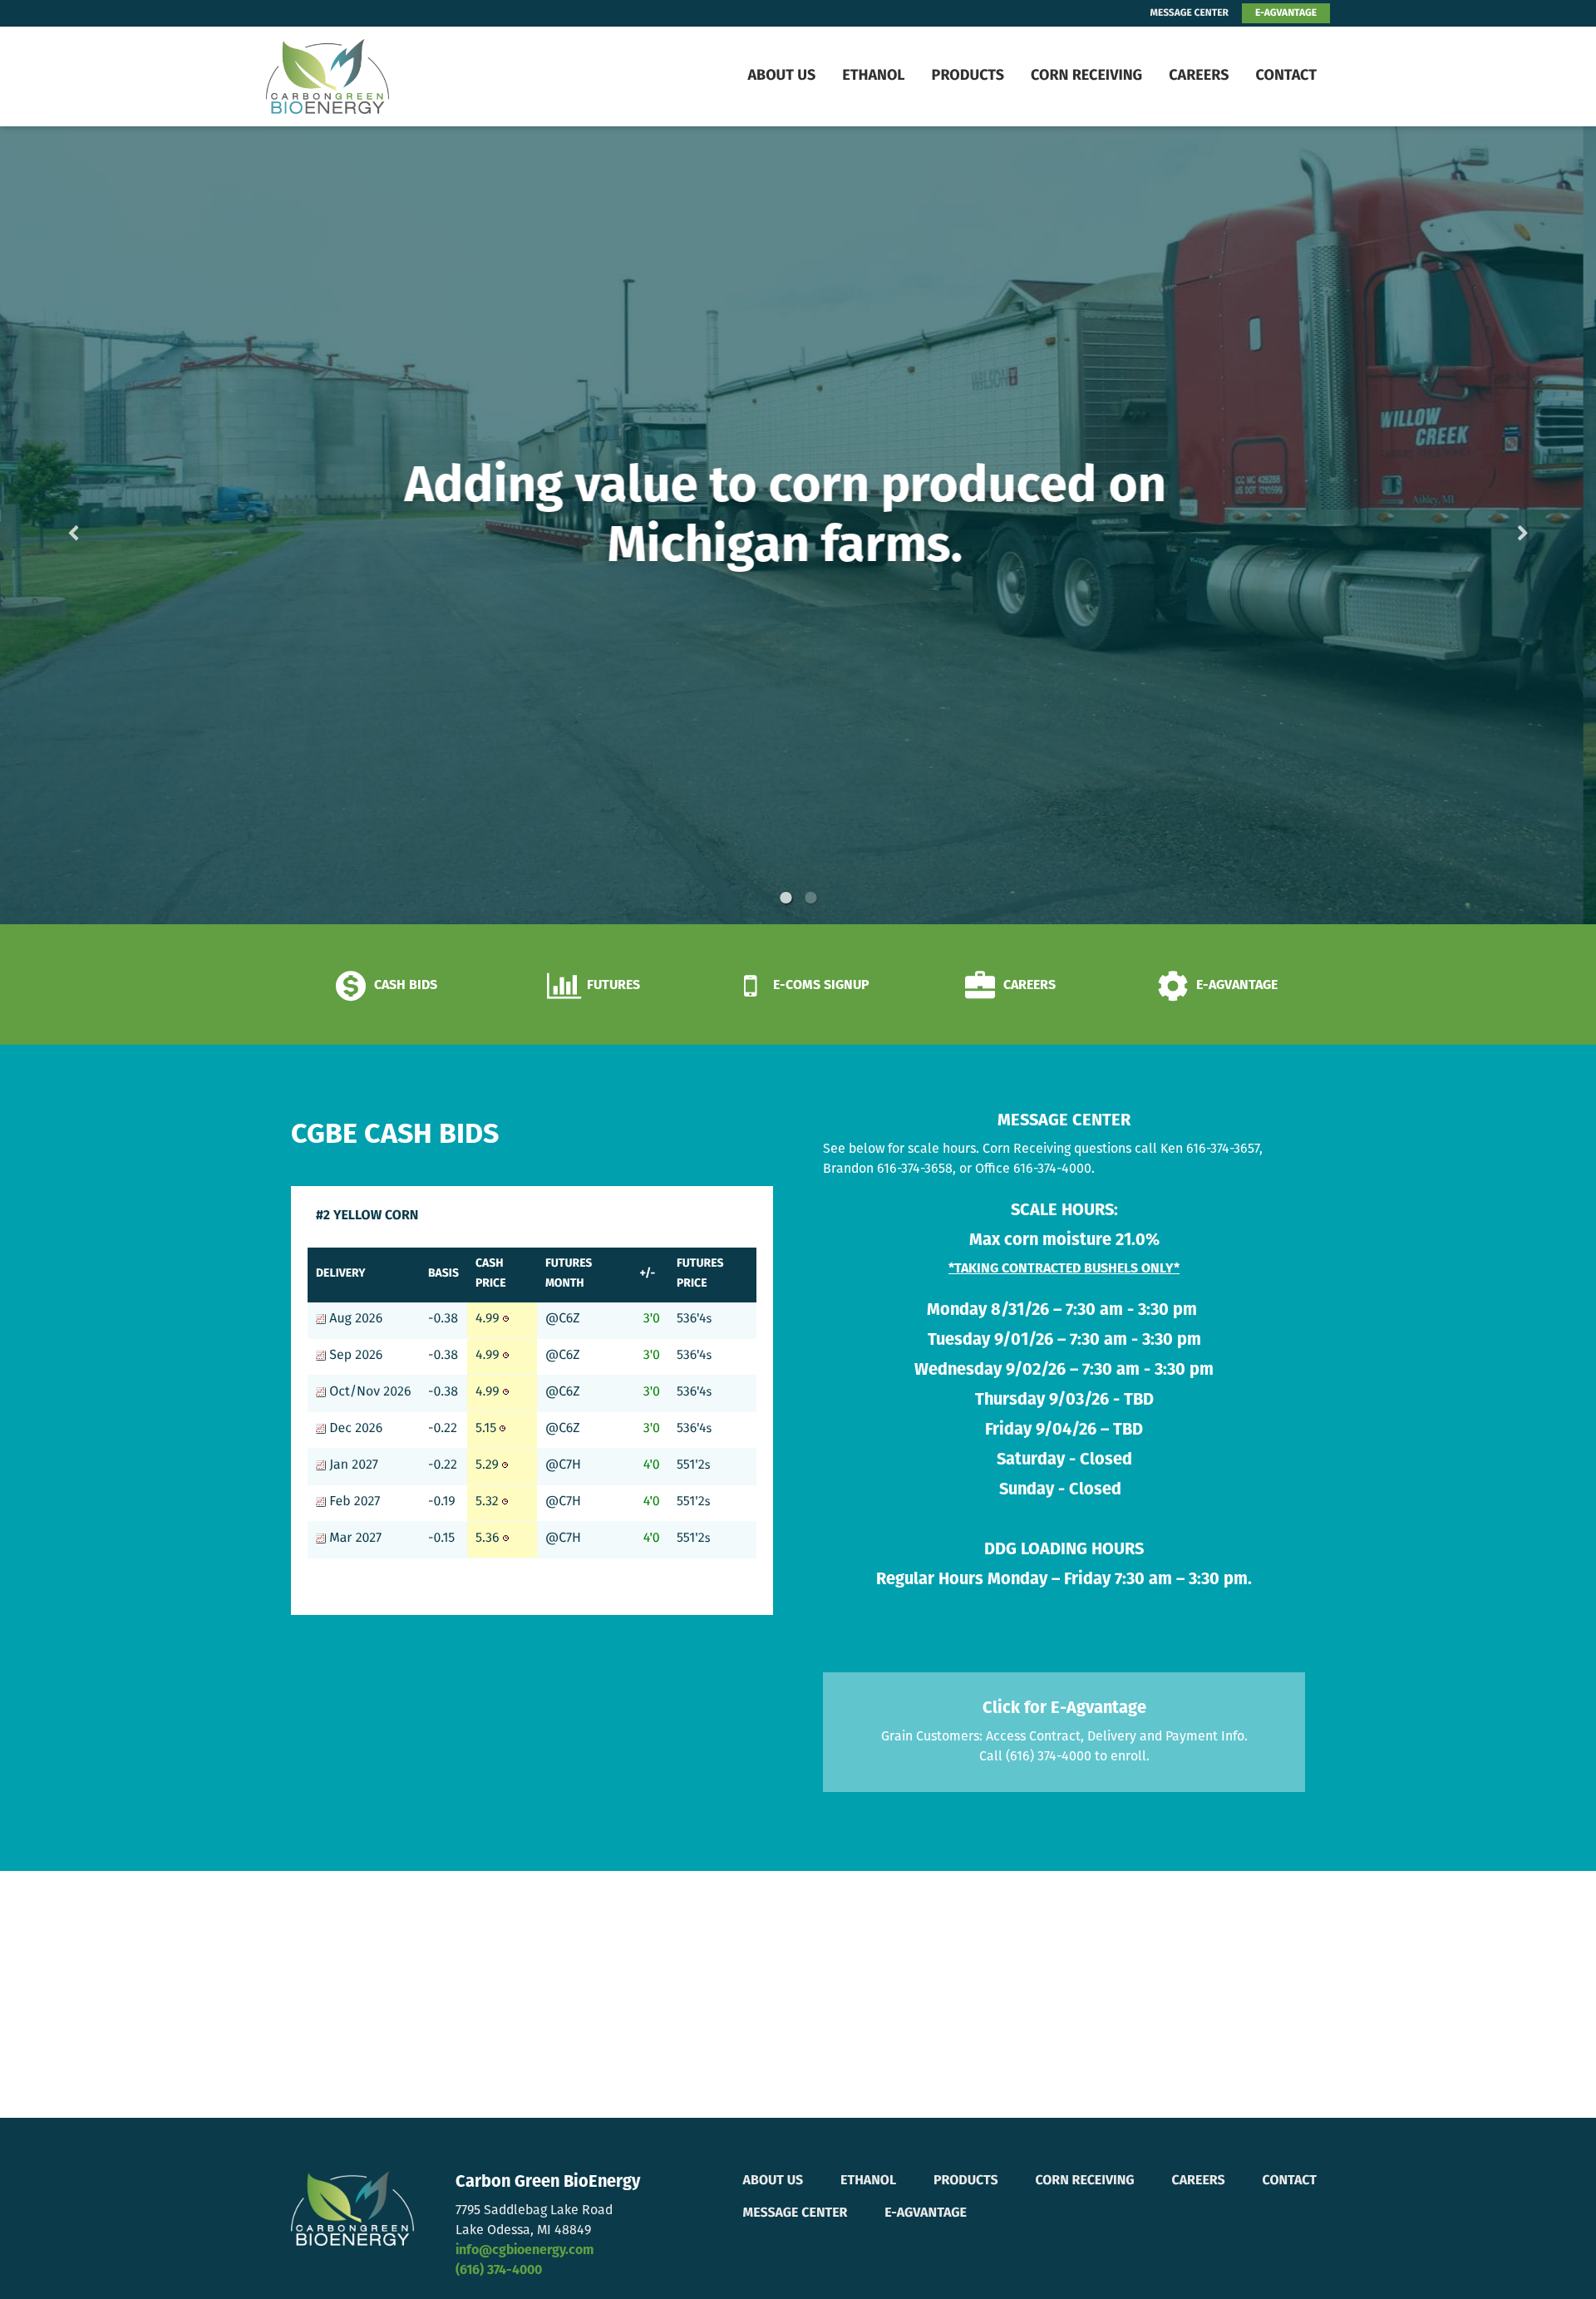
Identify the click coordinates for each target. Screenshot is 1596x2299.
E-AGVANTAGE (1286, 13)
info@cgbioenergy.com (525, 2251)
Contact (1286, 76)
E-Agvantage (926, 2213)
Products (968, 76)
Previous (100, 525)
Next (1496, 525)
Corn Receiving (1086, 76)
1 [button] (786, 898)
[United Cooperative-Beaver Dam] (370, 76)
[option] (798, 525)
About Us (781, 76)
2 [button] (810, 898)
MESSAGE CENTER (1190, 13)
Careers (1199, 76)
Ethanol (873, 76)
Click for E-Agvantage (1064, 1709)
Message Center (796, 2213)
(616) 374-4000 (499, 2271)
